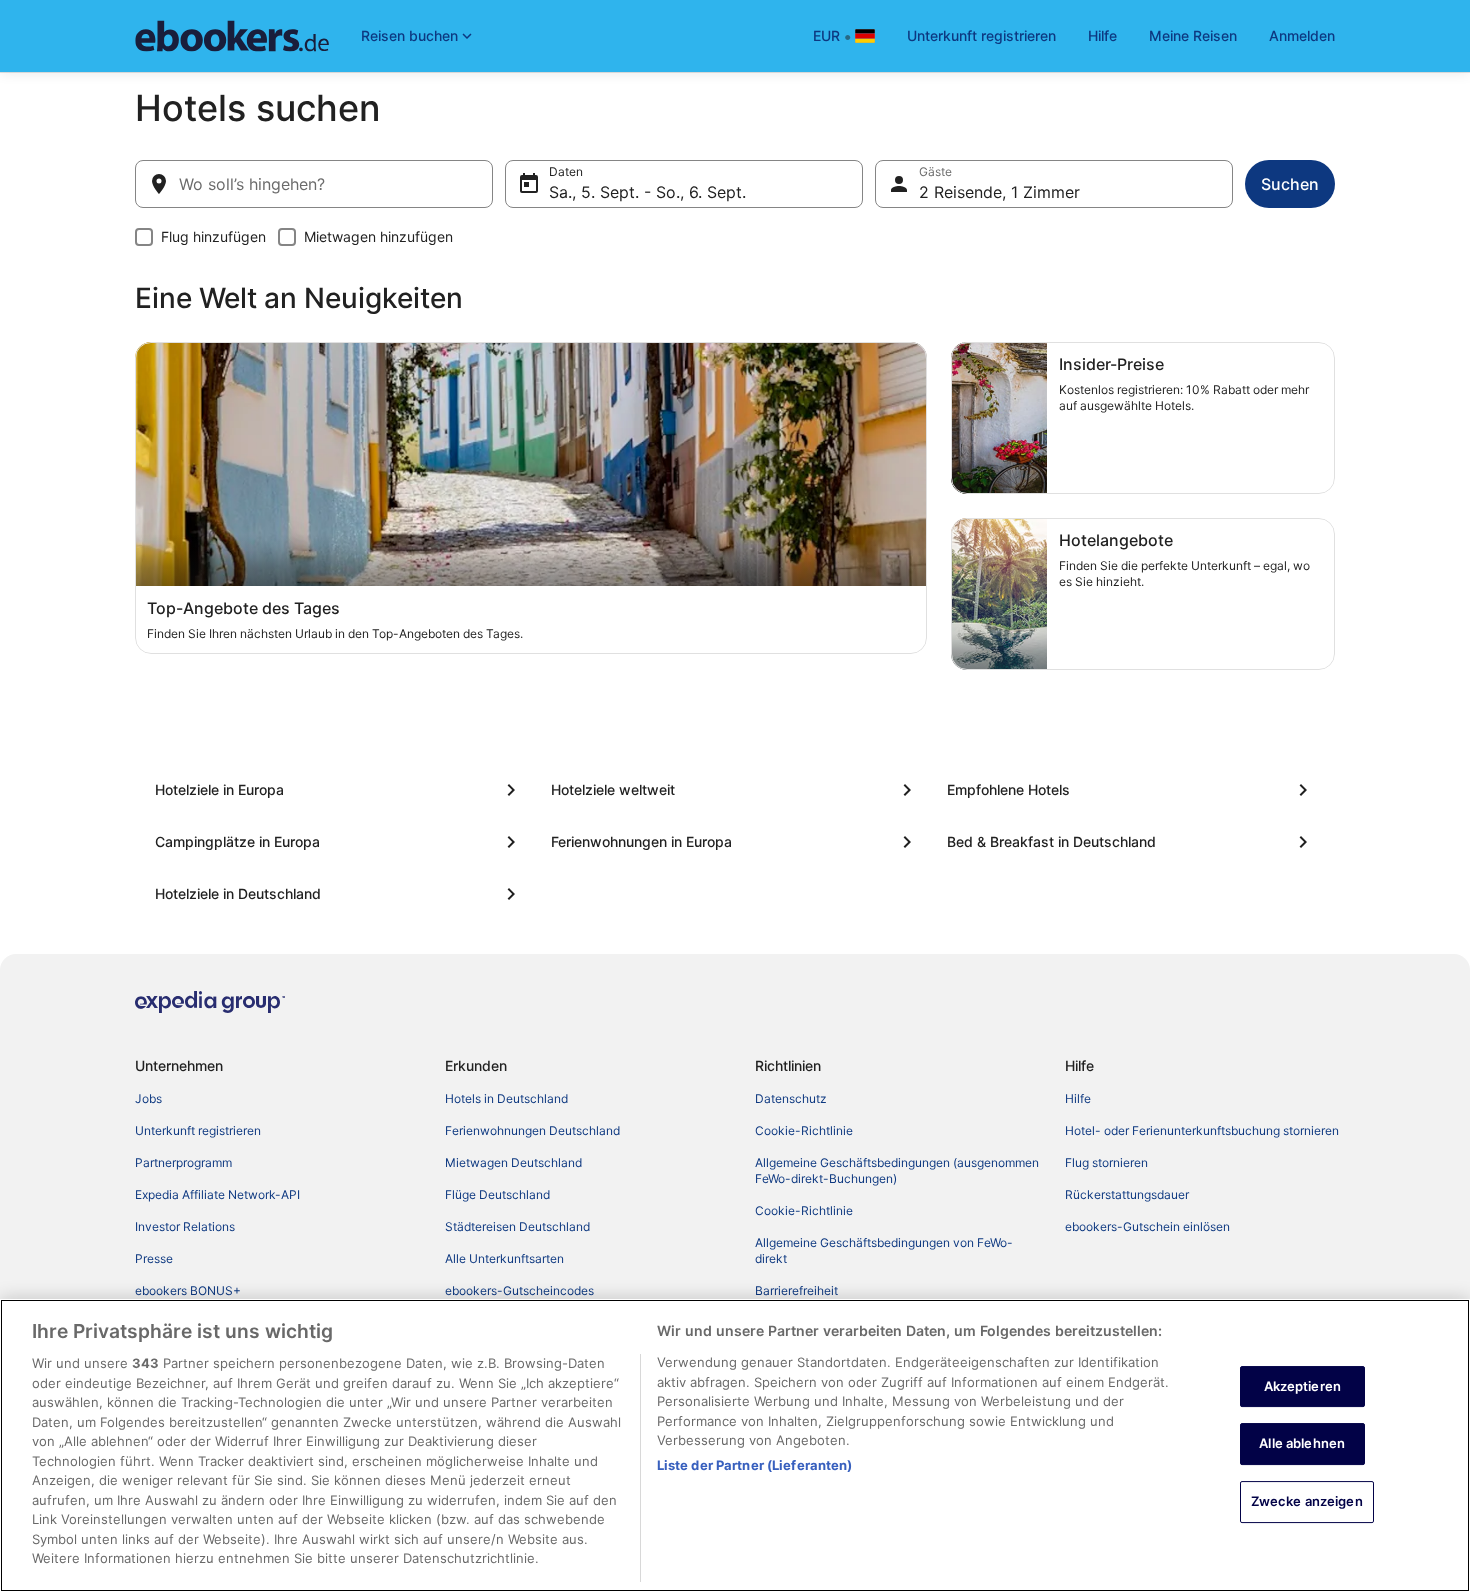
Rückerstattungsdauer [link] (1127, 1194)
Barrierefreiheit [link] (796, 1290)
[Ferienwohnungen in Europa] (735, 842)
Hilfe (1102, 35)
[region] (735, 1445)
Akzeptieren (1302, 1386)
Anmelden (1302, 35)
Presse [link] (154, 1258)
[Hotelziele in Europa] (339, 790)
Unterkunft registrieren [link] (198, 1130)
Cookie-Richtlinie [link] (804, 1130)
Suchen (1290, 184)
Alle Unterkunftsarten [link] (504, 1258)
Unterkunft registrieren (981, 35)
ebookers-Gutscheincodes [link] (519, 1290)
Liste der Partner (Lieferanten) (755, 1465)
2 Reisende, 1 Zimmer (999, 192)
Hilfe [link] (1078, 1098)
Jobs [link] (148, 1098)
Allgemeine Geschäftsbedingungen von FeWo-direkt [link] (884, 1250)
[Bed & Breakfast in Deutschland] (1131, 842)
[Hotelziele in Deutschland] (339, 894)
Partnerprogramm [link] (183, 1162)
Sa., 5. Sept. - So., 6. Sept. (647, 192)
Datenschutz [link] (791, 1098)
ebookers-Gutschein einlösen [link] (1147, 1226)
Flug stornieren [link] (1106, 1162)
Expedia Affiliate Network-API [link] (217, 1194)
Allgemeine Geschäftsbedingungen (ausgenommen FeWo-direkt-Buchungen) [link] (897, 1170)
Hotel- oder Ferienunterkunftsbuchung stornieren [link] (1202, 1130)
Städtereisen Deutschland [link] (517, 1226)
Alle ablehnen (1302, 1443)
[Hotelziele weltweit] (735, 790)
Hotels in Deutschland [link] (506, 1098)
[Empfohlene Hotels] (1131, 790)
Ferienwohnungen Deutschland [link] (532, 1130)
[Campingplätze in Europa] (339, 842)
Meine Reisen (1193, 35)
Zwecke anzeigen (1307, 1501)
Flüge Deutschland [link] (497, 1194)
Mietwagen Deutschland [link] (513, 1162)
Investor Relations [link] (185, 1226)
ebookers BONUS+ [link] (188, 1290)
